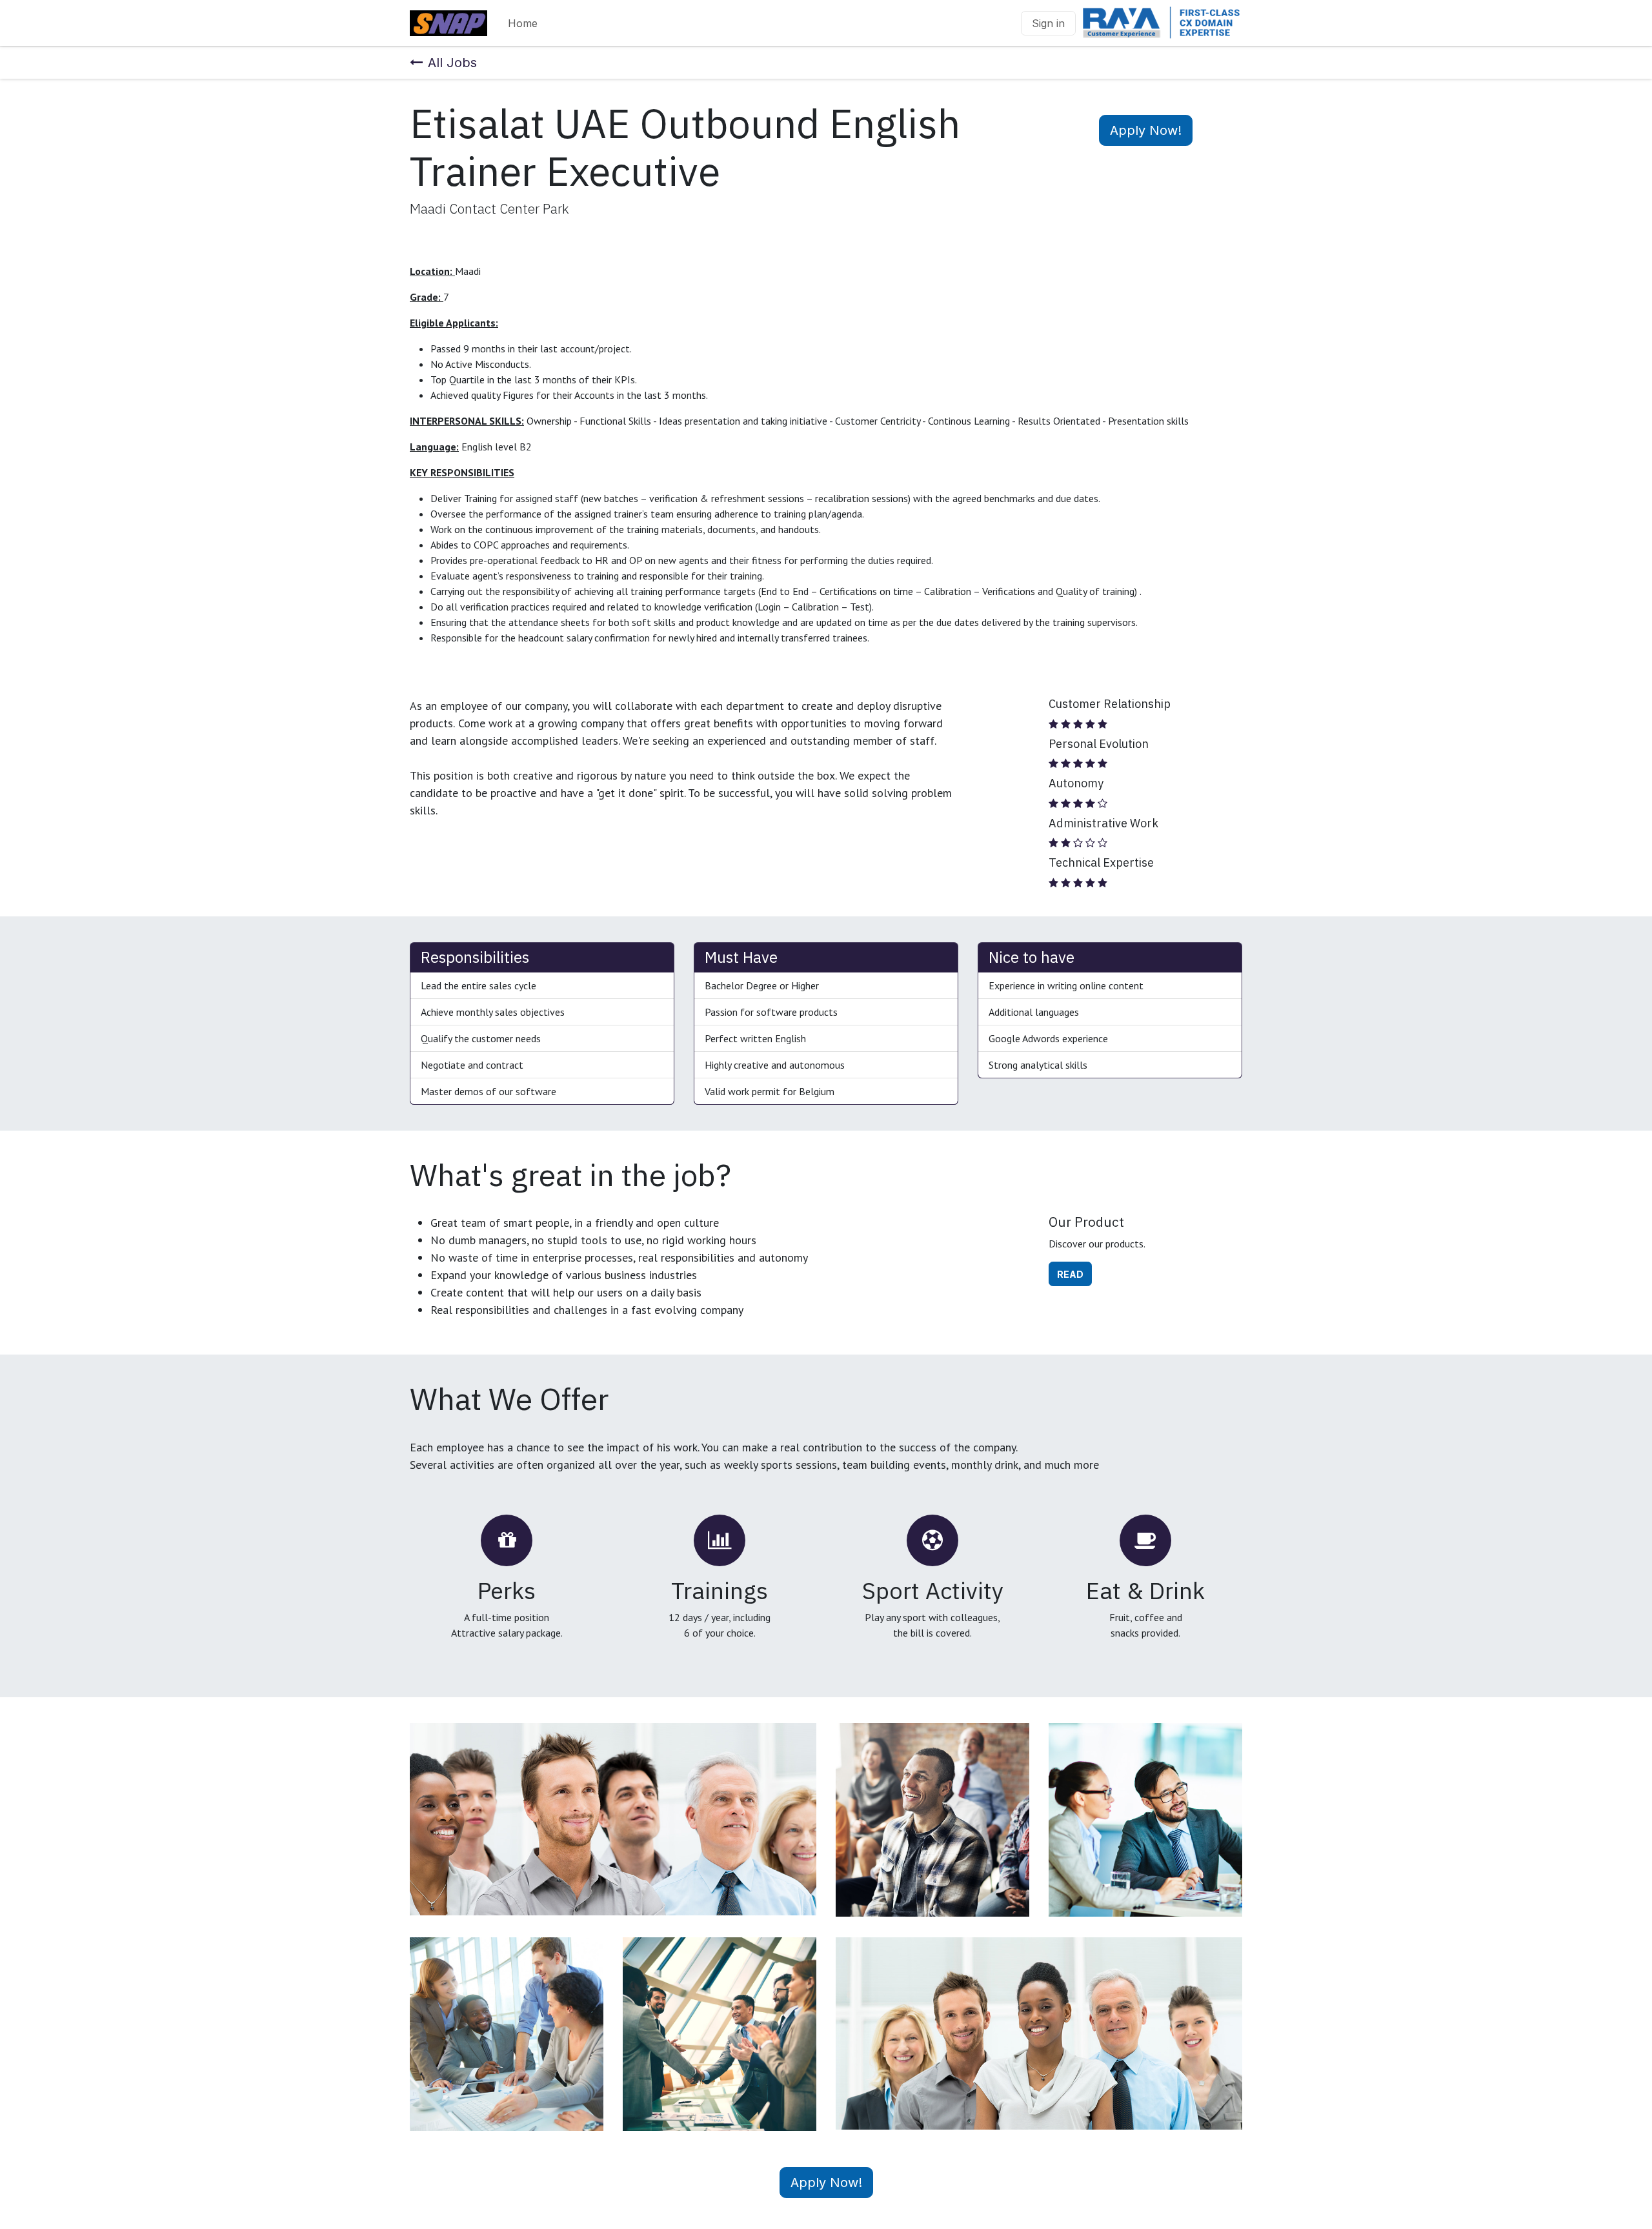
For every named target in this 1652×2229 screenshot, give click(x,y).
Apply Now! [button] (1146, 130)
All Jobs (452, 63)
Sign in (1048, 23)
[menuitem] (523, 23)
